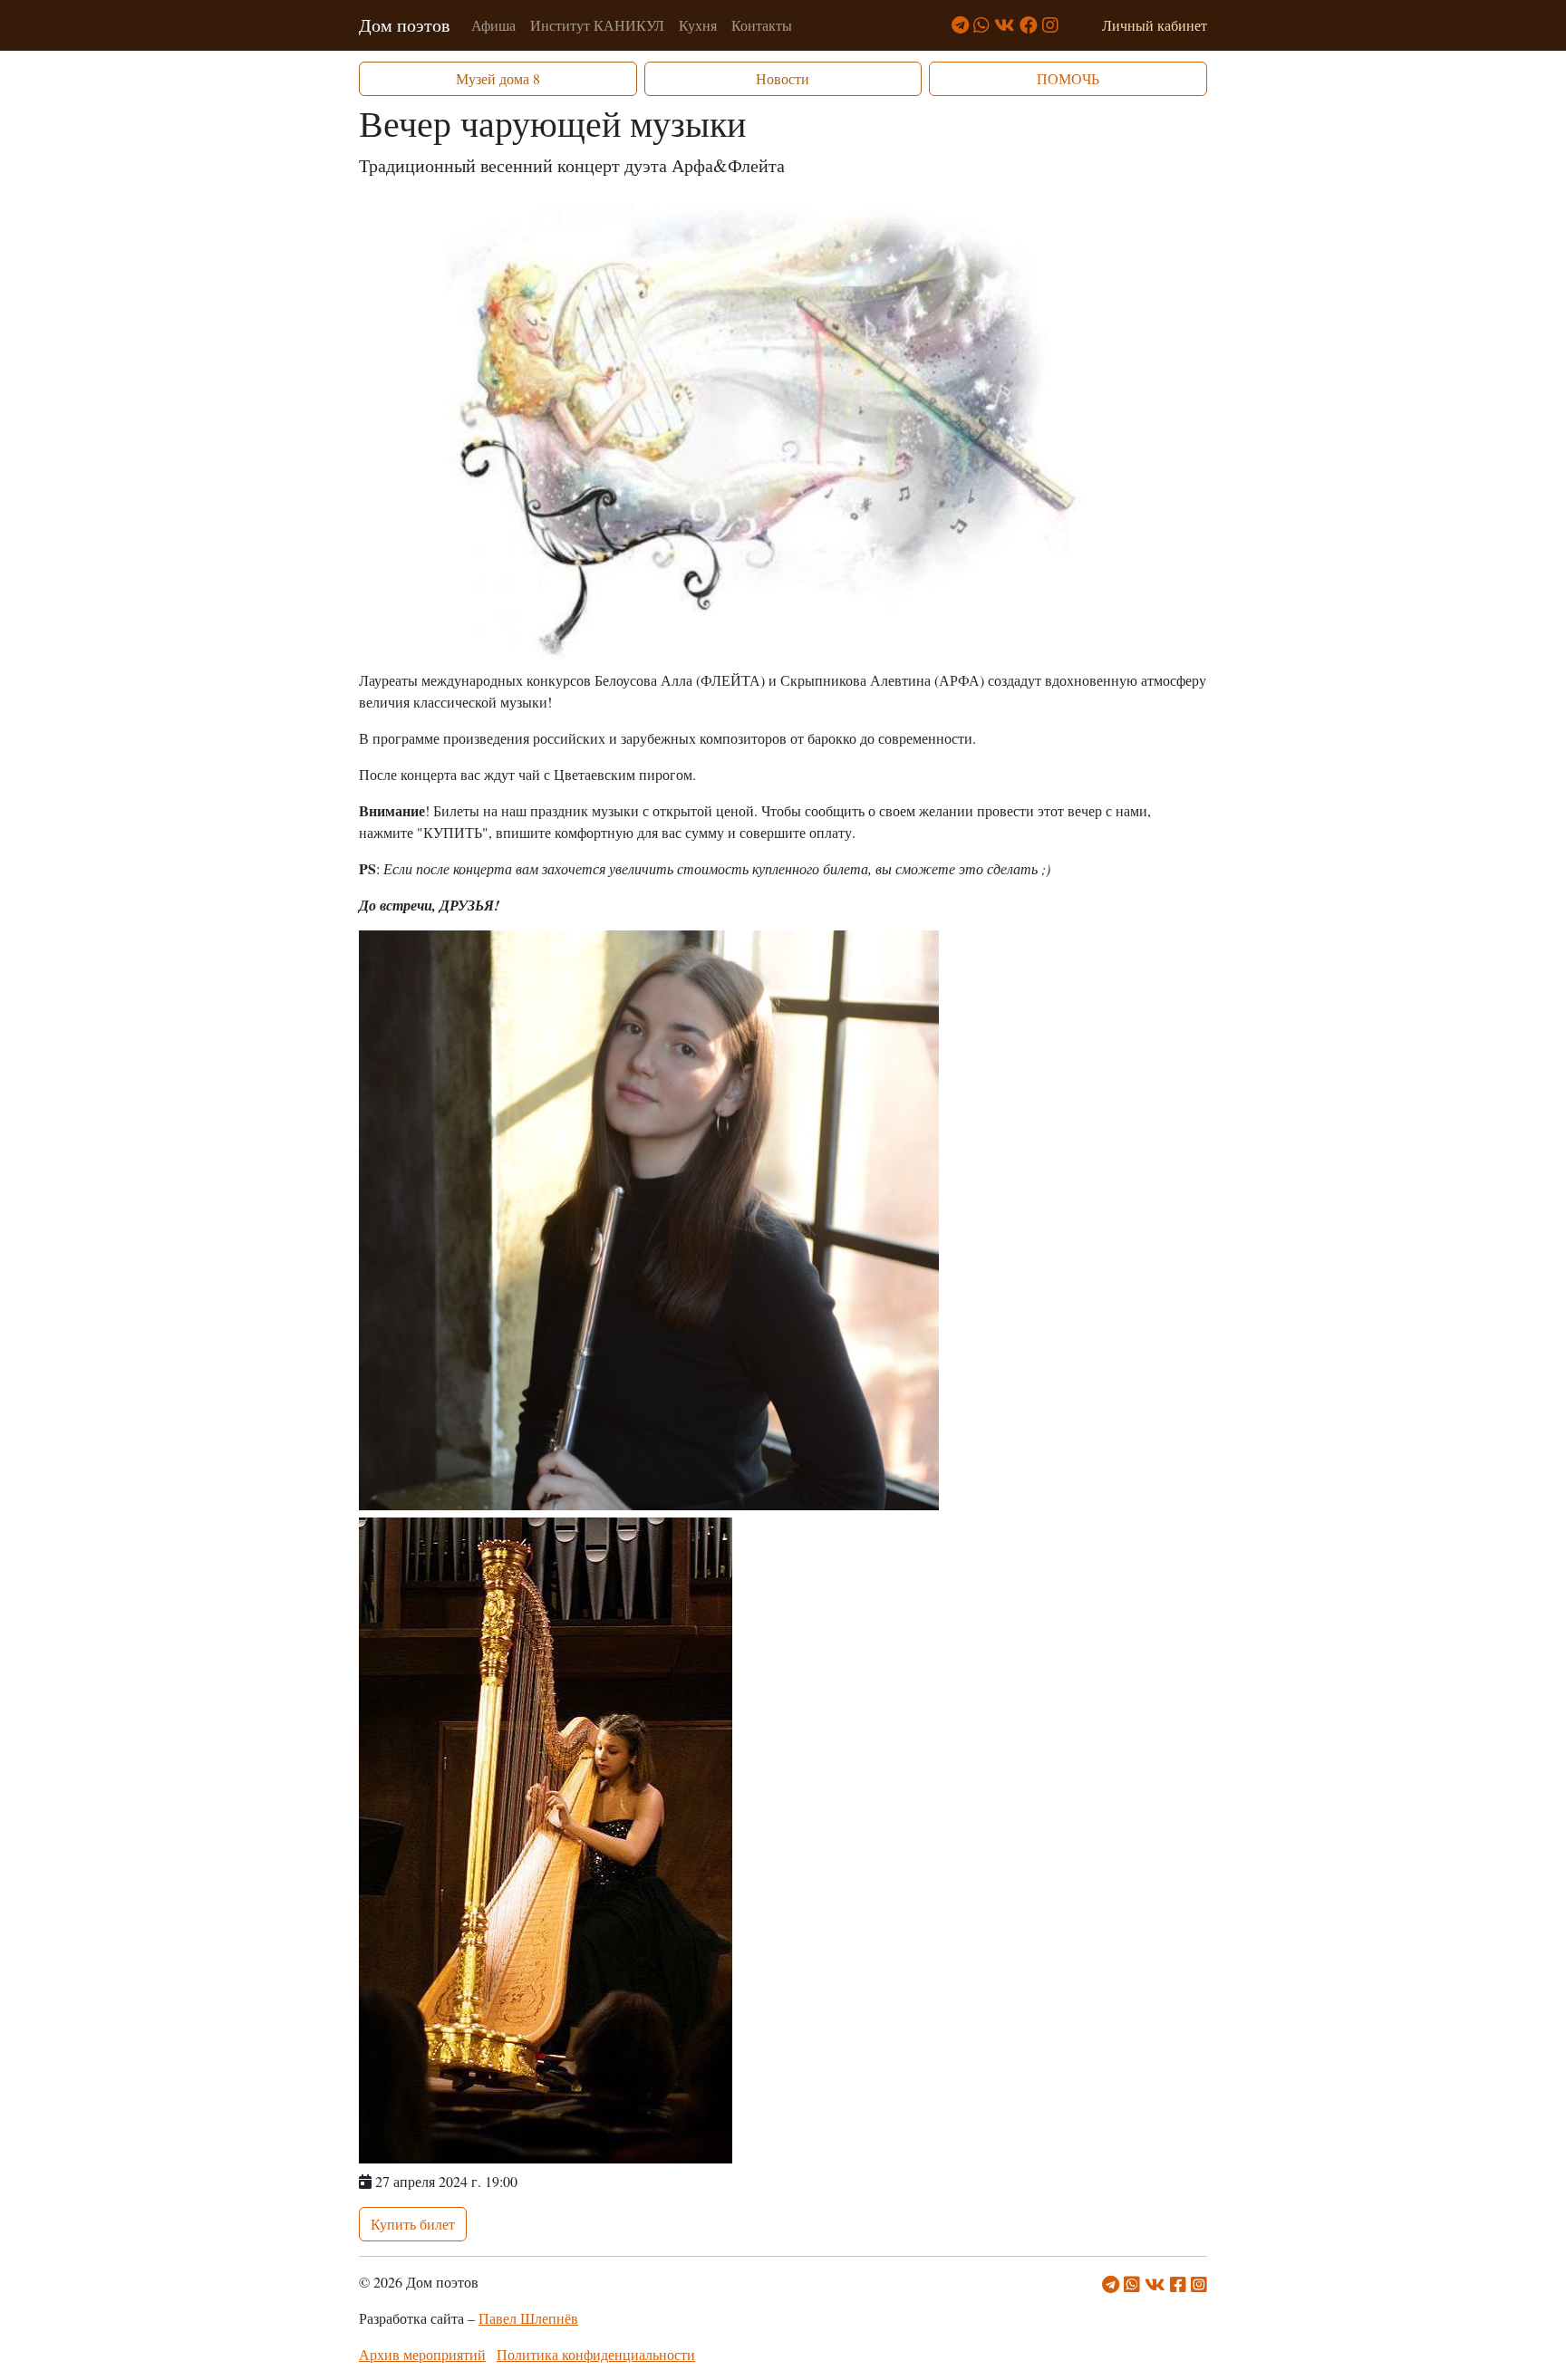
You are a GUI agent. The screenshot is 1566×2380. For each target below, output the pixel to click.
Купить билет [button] (413, 2224)
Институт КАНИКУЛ (597, 25)
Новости (783, 78)
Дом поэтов (404, 25)
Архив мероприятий (422, 2354)
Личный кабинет (1155, 25)
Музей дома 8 (498, 78)
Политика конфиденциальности (596, 2354)
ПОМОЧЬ (1068, 78)
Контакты (762, 25)
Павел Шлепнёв (528, 2318)
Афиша (493, 25)
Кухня (698, 25)
